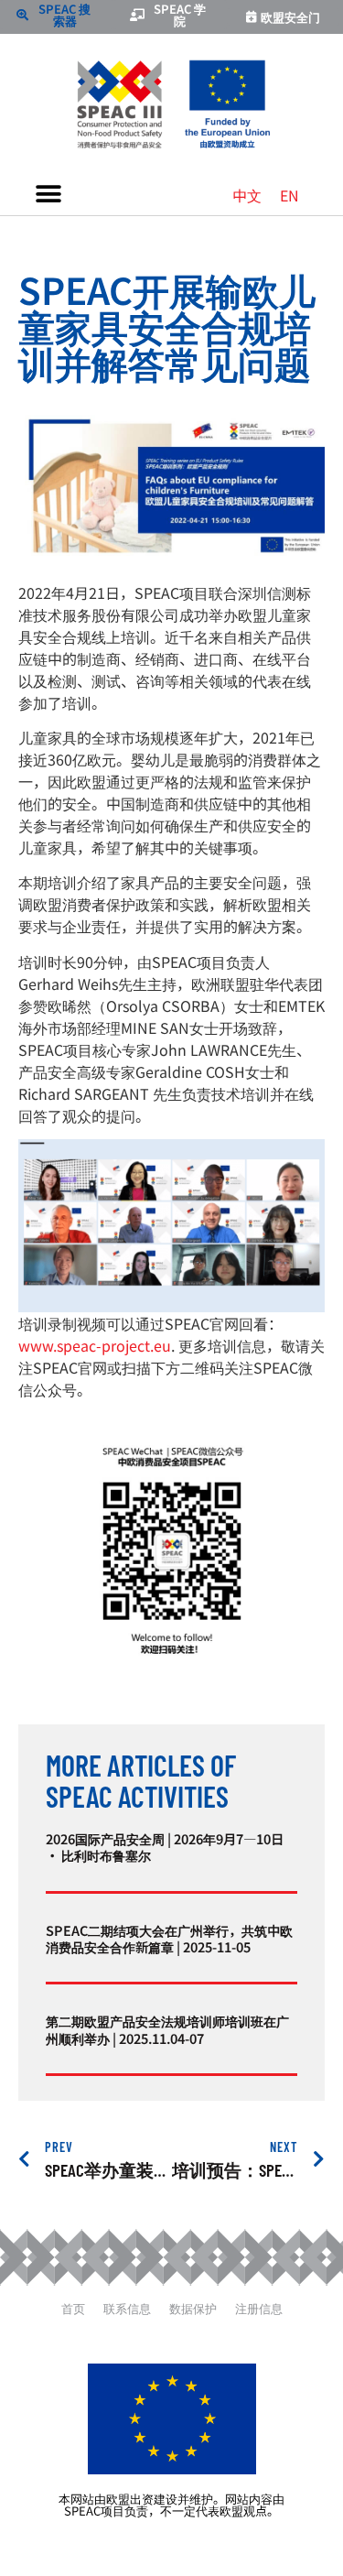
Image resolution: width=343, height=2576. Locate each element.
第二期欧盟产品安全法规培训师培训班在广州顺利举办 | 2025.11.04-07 (167, 2029)
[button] (48, 195)
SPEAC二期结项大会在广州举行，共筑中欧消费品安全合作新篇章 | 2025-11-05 (169, 1938)
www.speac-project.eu (95, 1345)
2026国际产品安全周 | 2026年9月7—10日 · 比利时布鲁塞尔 (165, 1847)
